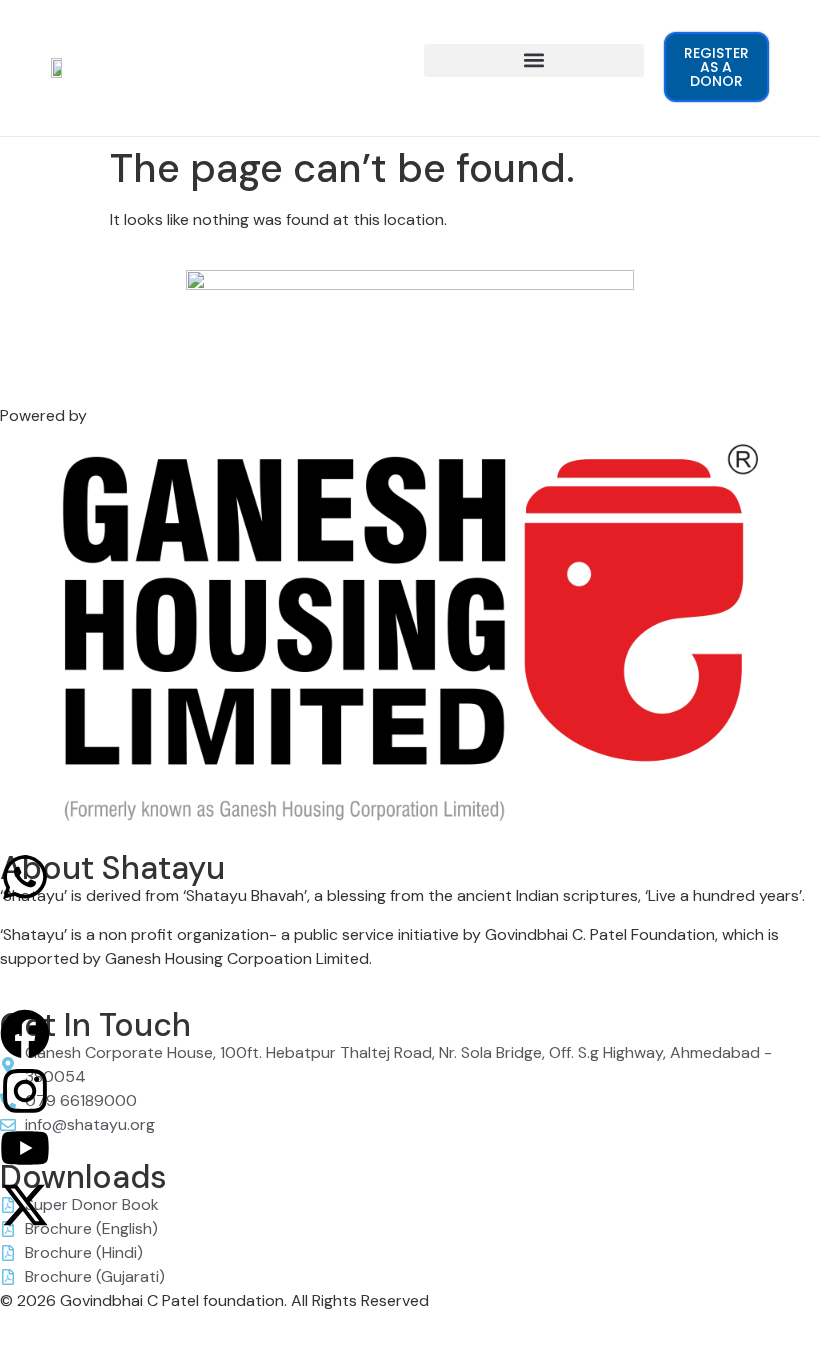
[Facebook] (25, 1034)
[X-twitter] (25, 1205)
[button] (534, 60)
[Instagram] (25, 1091)
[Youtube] (25, 1148)
